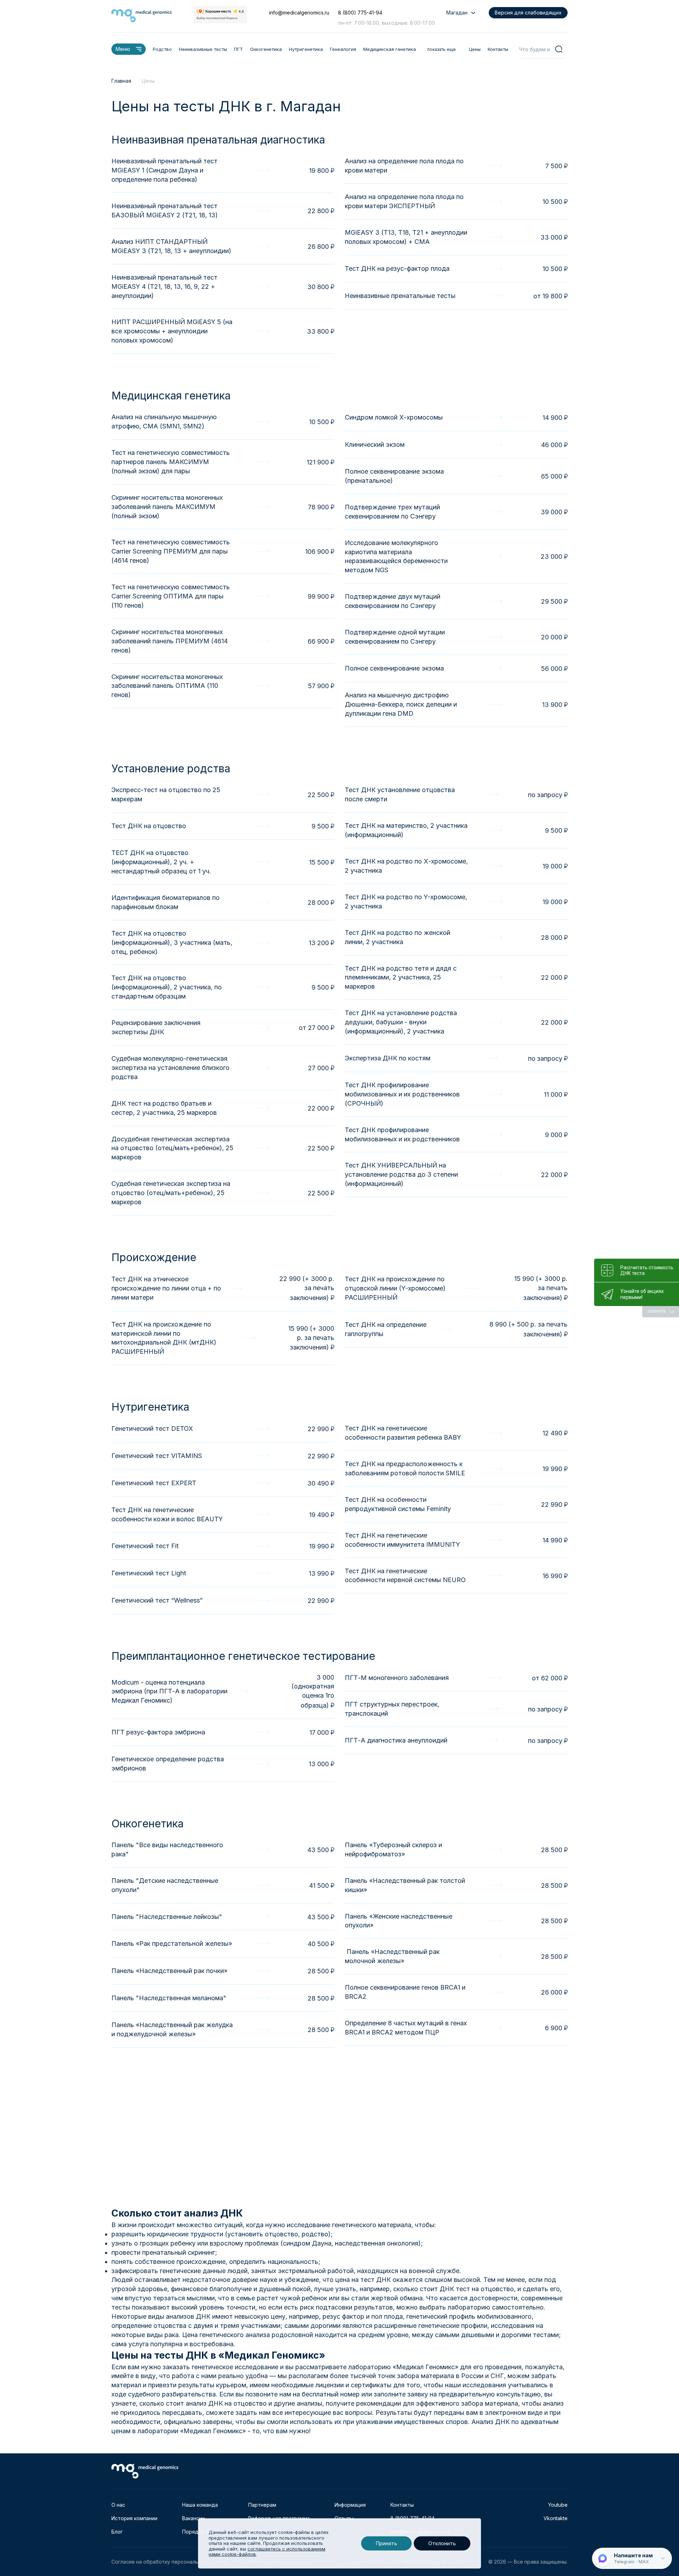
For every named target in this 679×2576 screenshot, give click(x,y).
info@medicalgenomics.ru (299, 13)
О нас (118, 2505)
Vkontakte (556, 2518)
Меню (123, 49)
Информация (350, 2505)
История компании (134, 2518)
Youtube (558, 2505)
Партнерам (262, 2505)
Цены (475, 49)
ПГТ (239, 49)
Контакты (498, 49)
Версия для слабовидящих (528, 13)
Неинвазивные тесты (203, 49)
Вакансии (193, 2518)
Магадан (457, 13)
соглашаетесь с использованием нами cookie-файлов (267, 2552)
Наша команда (200, 2505)
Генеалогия (343, 49)
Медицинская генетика (390, 49)
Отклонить (442, 2543)
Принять (386, 2543)
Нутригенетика (306, 49)
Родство (162, 49)
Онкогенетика (266, 49)
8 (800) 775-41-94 (360, 13)
